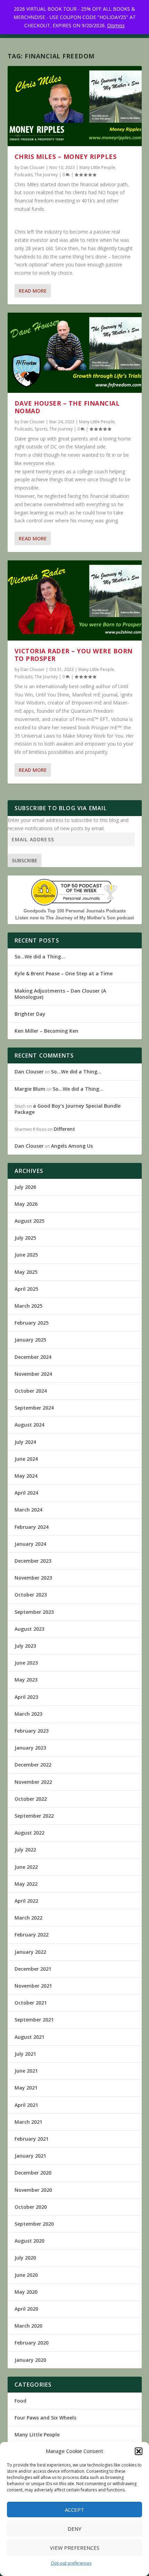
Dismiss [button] (116, 25)
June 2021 (26, 2071)
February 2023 (32, 1731)
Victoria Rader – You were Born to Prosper (74, 655)
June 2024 (26, 1459)
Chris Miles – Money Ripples (66, 157)
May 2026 (26, 1204)
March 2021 (28, 2122)
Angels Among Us (72, 1146)
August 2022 (29, 1833)
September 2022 (34, 1816)
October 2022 (31, 1799)
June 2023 (26, 1663)
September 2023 (34, 1612)
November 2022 (33, 1782)
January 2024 (30, 1544)
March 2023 (28, 1714)
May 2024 (26, 1476)
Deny (74, 2529)
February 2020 (32, 2343)
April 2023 (26, 1697)
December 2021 (33, 1969)
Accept (74, 2510)
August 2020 (29, 2241)
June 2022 (26, 1867)
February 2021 (32, 2139)
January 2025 (30, 1340)
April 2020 (26, 2309)
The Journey (46, 175)
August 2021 (29, 2037)
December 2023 (33, 1561)
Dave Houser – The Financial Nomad (67, 407)
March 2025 (28, 1306)
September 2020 (34, 2224)
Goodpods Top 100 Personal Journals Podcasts (75, 911)
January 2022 (30, 1952)
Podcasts (24, 175)
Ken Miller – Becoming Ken (46, 1031)
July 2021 (25, 2054)
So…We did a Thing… (40, 956)
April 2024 (26, 1493)
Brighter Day (30, 1014)
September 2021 (34, 2020)
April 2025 (26, 1289)
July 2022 (25, 1850)
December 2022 (33, 1765)
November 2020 (33, 2190)
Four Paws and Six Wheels (45, 2418)
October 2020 (31, 2207)
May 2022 (26, 1884)
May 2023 (26, 1680)
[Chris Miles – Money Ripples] (75, 106)
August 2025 (29, 1221)
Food (20, 2401)
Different (64, 1129)
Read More (33, 291)
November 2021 (33, 1986)
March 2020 (28, 2326)
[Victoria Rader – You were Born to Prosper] (75, 600)
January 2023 (30, 1748)
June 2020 (26, 2275)
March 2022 (28, 1918)
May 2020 (26, 2292)
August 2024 (29, 1425)
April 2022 (26, 1901)
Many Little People (97, 167)
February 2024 (32, 1527)
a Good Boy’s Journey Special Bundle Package (68, 1109)
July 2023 (25, 1646)
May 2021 (26, 2088)
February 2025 (32, 1323)
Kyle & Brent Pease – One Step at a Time (64, 973)
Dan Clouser (33, 167)
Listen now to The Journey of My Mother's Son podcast (74, 918)
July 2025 (25, 1238)
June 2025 (26, 1255)
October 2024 (31, 1391)
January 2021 (30, 2156)
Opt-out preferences (71, 2563)
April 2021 (26, 2105)
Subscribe (25, 860)
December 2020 (33, 2173)
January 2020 (30, 2360)
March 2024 (28, 1510)
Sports (41, 429)
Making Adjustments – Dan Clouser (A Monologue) (60, 994)
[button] (139, 2451)
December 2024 (33, 1357)
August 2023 (29, 1629)
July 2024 (25, 1442)
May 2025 (26, 1272)
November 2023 (33, 1578)
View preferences (75, 2548)
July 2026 (25, 1187)
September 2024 (34, 1408)
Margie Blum (30, 1089)
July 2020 (25, 2258)
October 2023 (31, 1595)
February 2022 (32, 1935)
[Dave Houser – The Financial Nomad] (75, 353)
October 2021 (31, 2003)
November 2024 (33, 1374)
